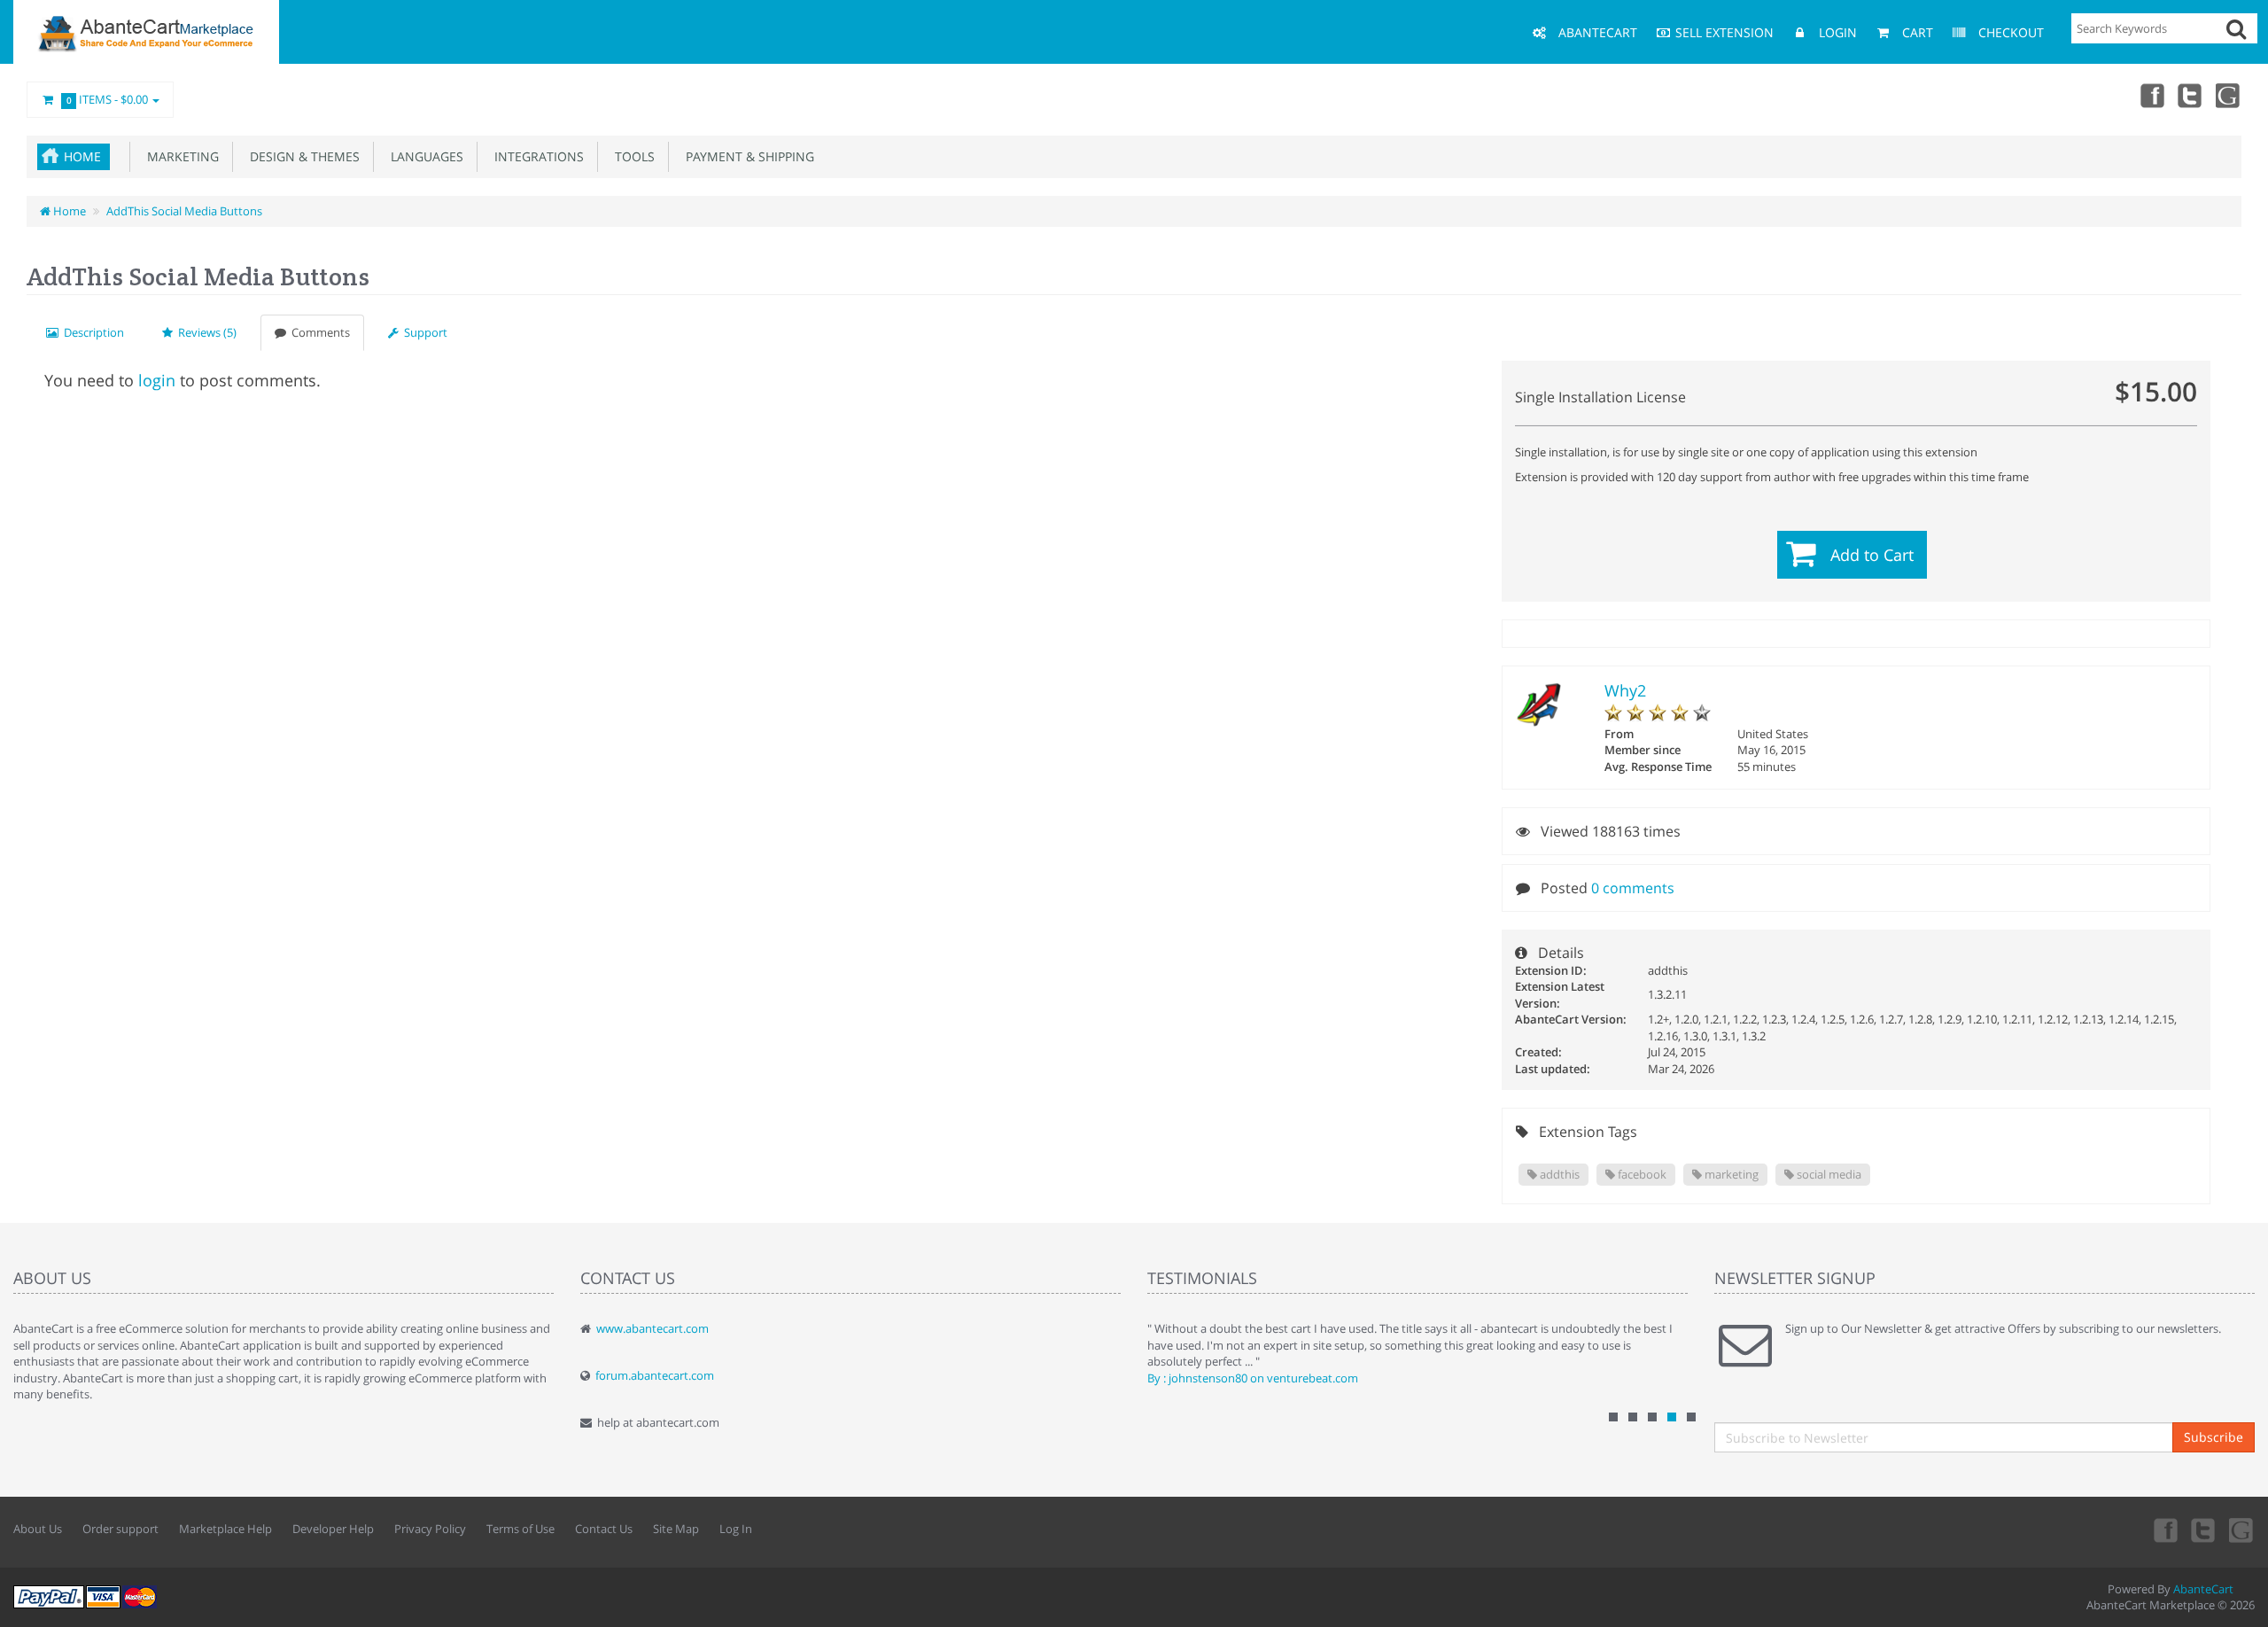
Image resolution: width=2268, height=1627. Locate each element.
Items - (108, 99)
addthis (1558, 1174)
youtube (2229, 95)
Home (82, 156)
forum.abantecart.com (655, 1375)
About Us (38, 1529)
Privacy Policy (430, 1529)
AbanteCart (2203, 1589)
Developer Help (333, 1529)
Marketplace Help (225, 1529)
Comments (318, 332)
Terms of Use (520, 1529)
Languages (423, 156)
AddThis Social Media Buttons (184, 211)
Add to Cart (1872, 555)
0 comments (1633, 888)
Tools (631, 156)
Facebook (2151, 95)
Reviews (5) (205, 332)
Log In (736, 1529)
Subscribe (2214, 1437)
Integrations (536, 156)
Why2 (1625, 690)
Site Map (676, 1529)
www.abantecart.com (652, 1328)
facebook (1641, 1174)
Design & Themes (301, 156)
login (157, 380)
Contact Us (604, 1529)
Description (91, 332)
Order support (120, 1529)
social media (1828, 1174)
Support (423, 332)
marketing (1730, 1174)
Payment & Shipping (746, 156)
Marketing (179, 156)
